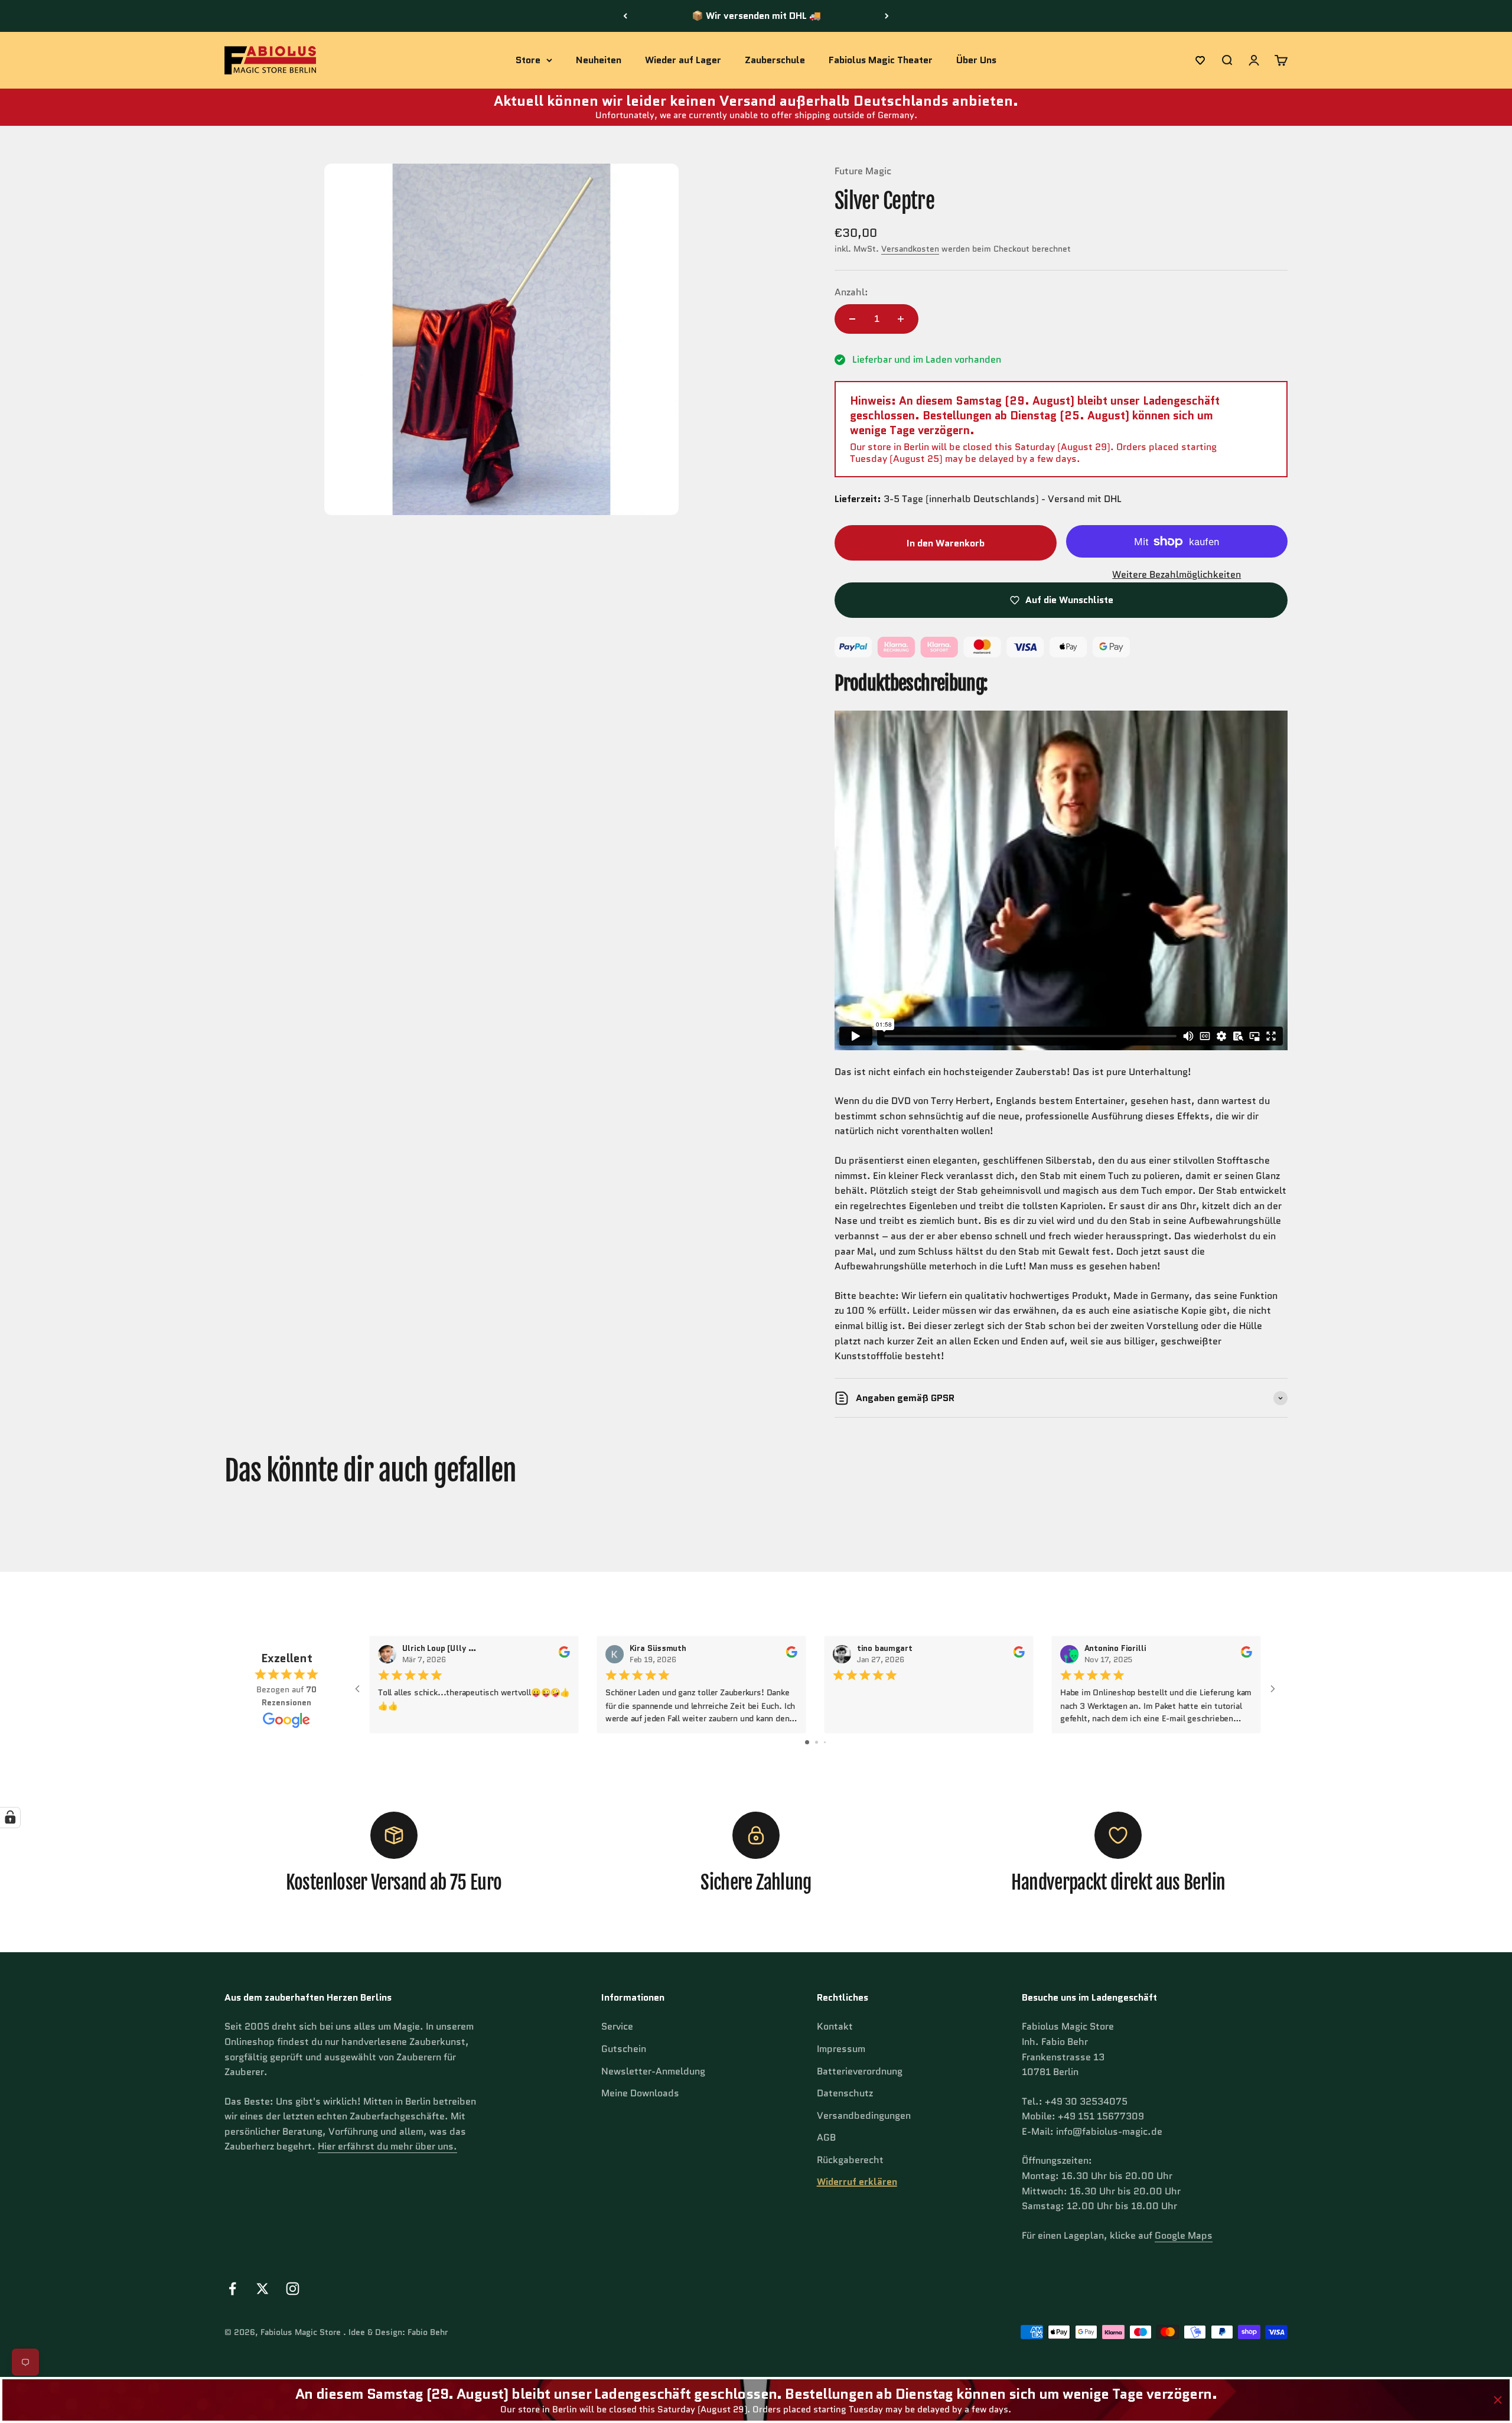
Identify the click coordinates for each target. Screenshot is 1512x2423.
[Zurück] (625, 16)
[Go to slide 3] (825, 1742)
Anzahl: (851, 292)
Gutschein (624, 2049)
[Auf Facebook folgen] (232, 2289)
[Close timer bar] (1498, 2400)
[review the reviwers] (564, 1655)
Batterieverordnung (860, 2071)
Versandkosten (910, 249)
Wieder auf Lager (683, 60)
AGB (826, 2137)
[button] (1200, 60)
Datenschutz (845, 2093)
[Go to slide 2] (817, 1742)
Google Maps (1184, 2235)
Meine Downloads (640, 2093)
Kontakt (835, 2026)
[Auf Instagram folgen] (293, 2289)
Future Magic (863, 171)
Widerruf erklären (857, 2182)
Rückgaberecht (850, 2160)
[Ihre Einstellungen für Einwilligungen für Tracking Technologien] (10, 1818)
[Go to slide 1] (807, 1742)
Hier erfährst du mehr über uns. (387, 2146)
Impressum (841, 2049)
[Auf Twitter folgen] (263, 2289)
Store (528, 60)
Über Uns (976, 60)
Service (617, 2026)
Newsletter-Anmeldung (653, 2071)
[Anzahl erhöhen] (901, 319)
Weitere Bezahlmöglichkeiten (1177, 574)
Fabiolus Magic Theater (881, 60)
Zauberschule (775, 60)
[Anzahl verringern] (852, 319)
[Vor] (887, 16)
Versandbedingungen (864, 2116)
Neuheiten (599, 60)
